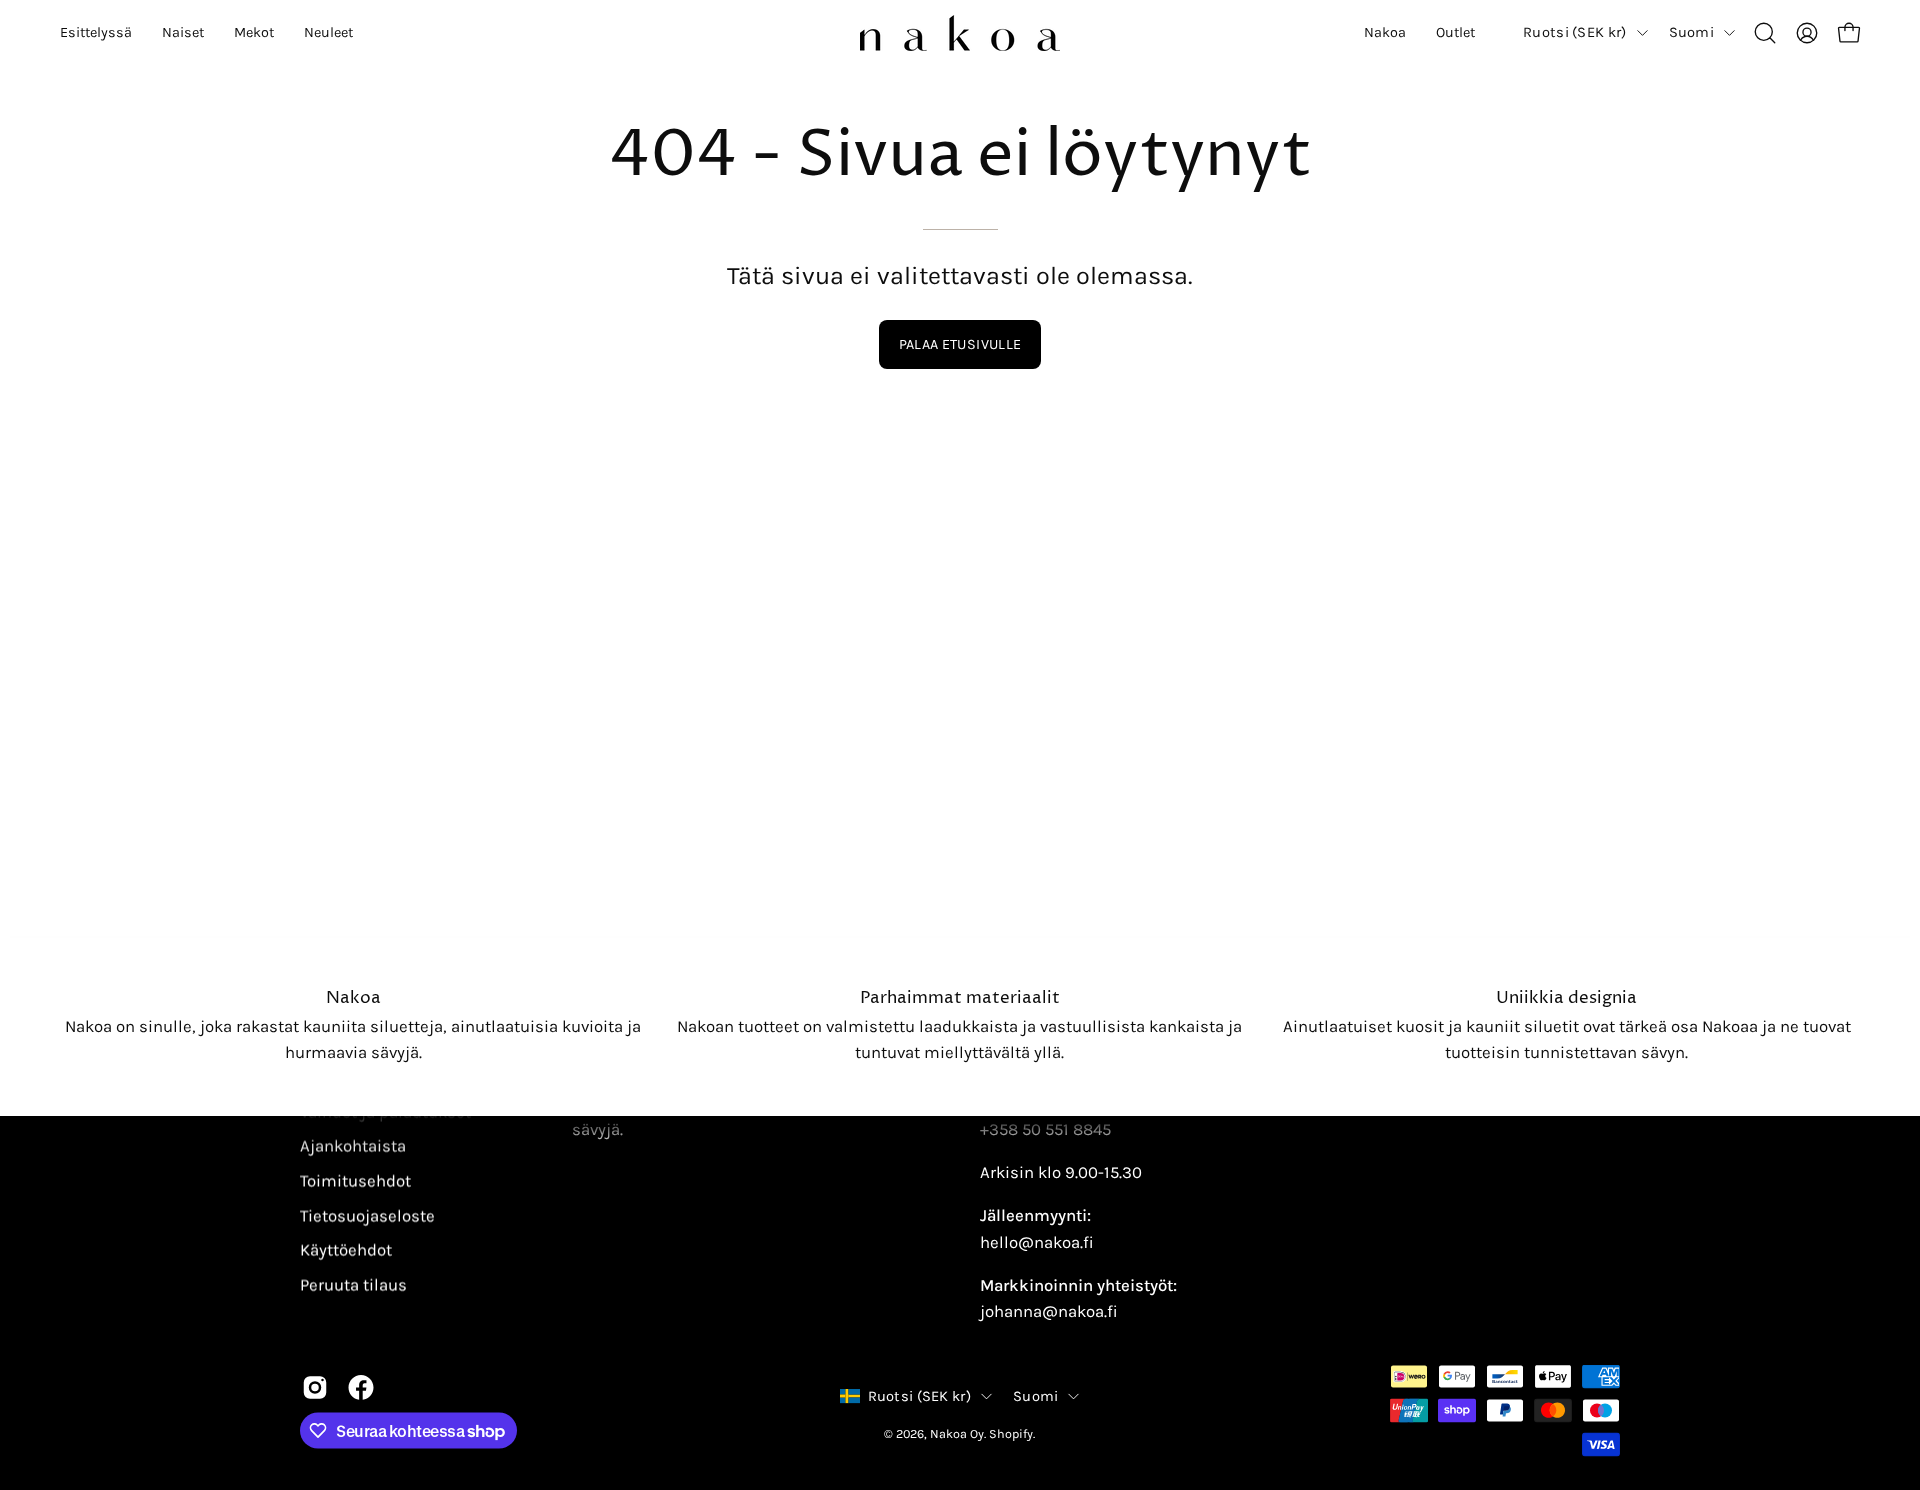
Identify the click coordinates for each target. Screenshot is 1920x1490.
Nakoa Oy (957, 1432)
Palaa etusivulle (960, 344)
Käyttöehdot (346, 1249)
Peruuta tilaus (353, 1284)
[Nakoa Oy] (960, 33)
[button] (96, 33)
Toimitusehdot (355, 1180)
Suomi (1691, 32)
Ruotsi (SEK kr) (1574, 32)
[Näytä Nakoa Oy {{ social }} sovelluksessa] (315, 1388)
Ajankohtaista (353, 1146)
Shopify (1011, 1432)
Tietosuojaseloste (367, 1215)
